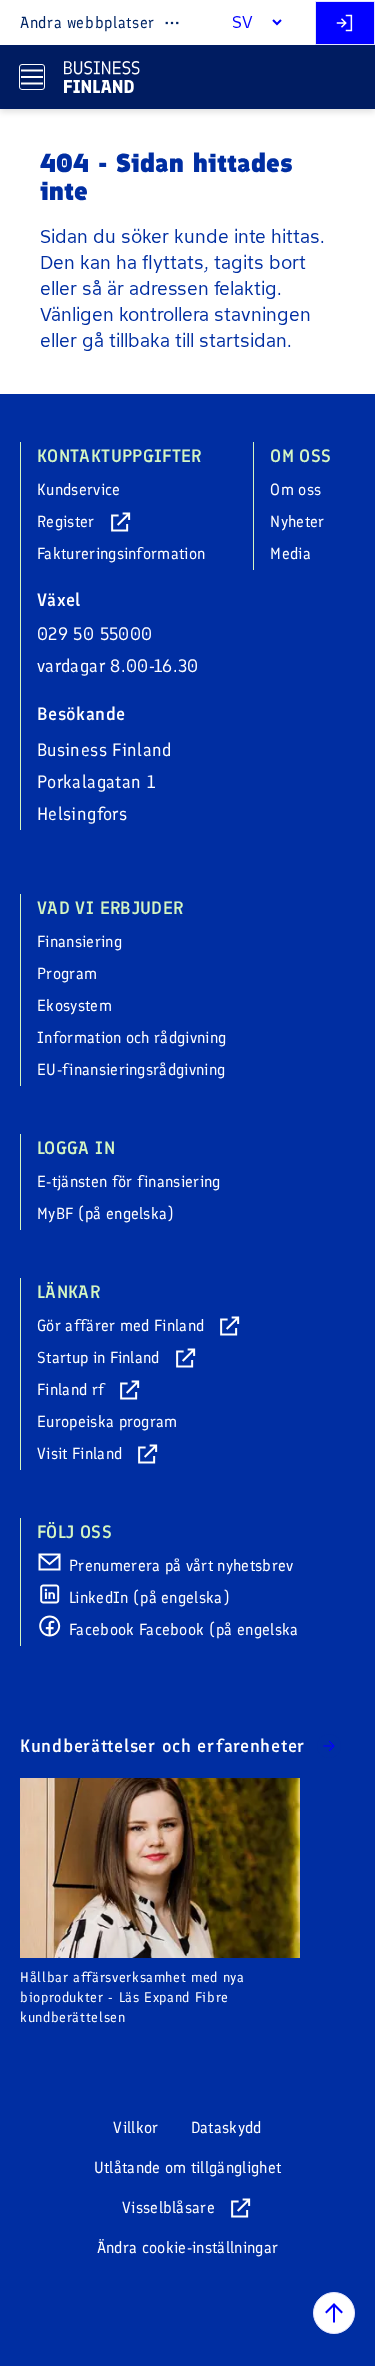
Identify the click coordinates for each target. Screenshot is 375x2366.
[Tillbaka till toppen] (334, 2313)
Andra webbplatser (87, 22)
